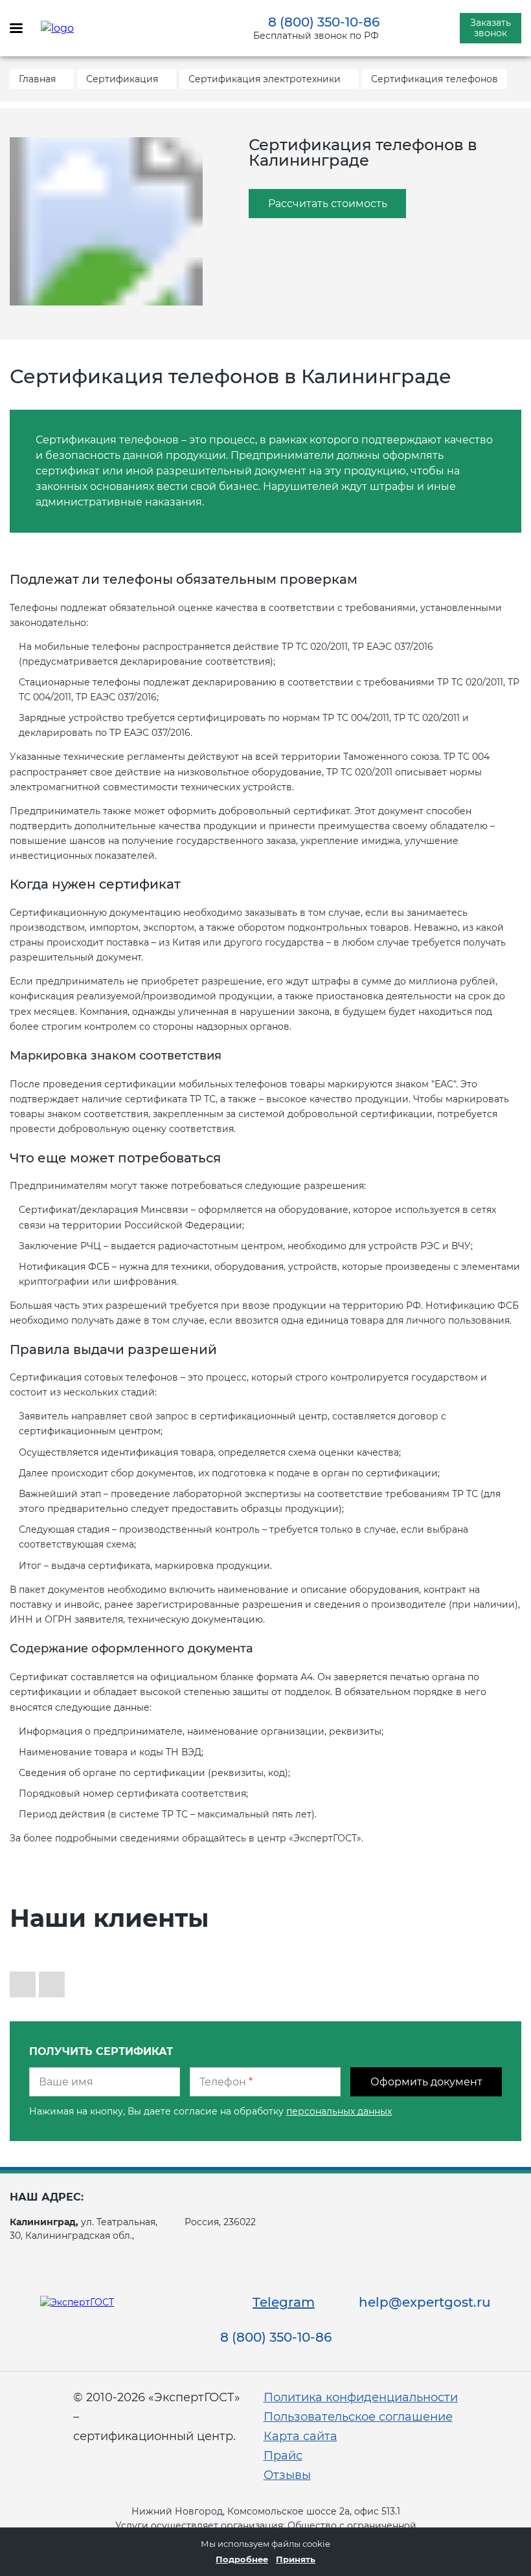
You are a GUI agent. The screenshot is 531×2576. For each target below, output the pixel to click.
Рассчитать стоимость (328, 204)
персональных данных (339, 2111)
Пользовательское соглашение (358, 2417)
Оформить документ (426, 2082)
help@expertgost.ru (425, 2302)
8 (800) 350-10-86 (324, 22)
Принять (296, 2559)
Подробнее (242, 2559)
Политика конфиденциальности (361, 2397)
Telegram (284, 2302)
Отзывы (287, 2475)
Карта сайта (300, 2436)
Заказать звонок (491, 28)
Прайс (283, 2456)
